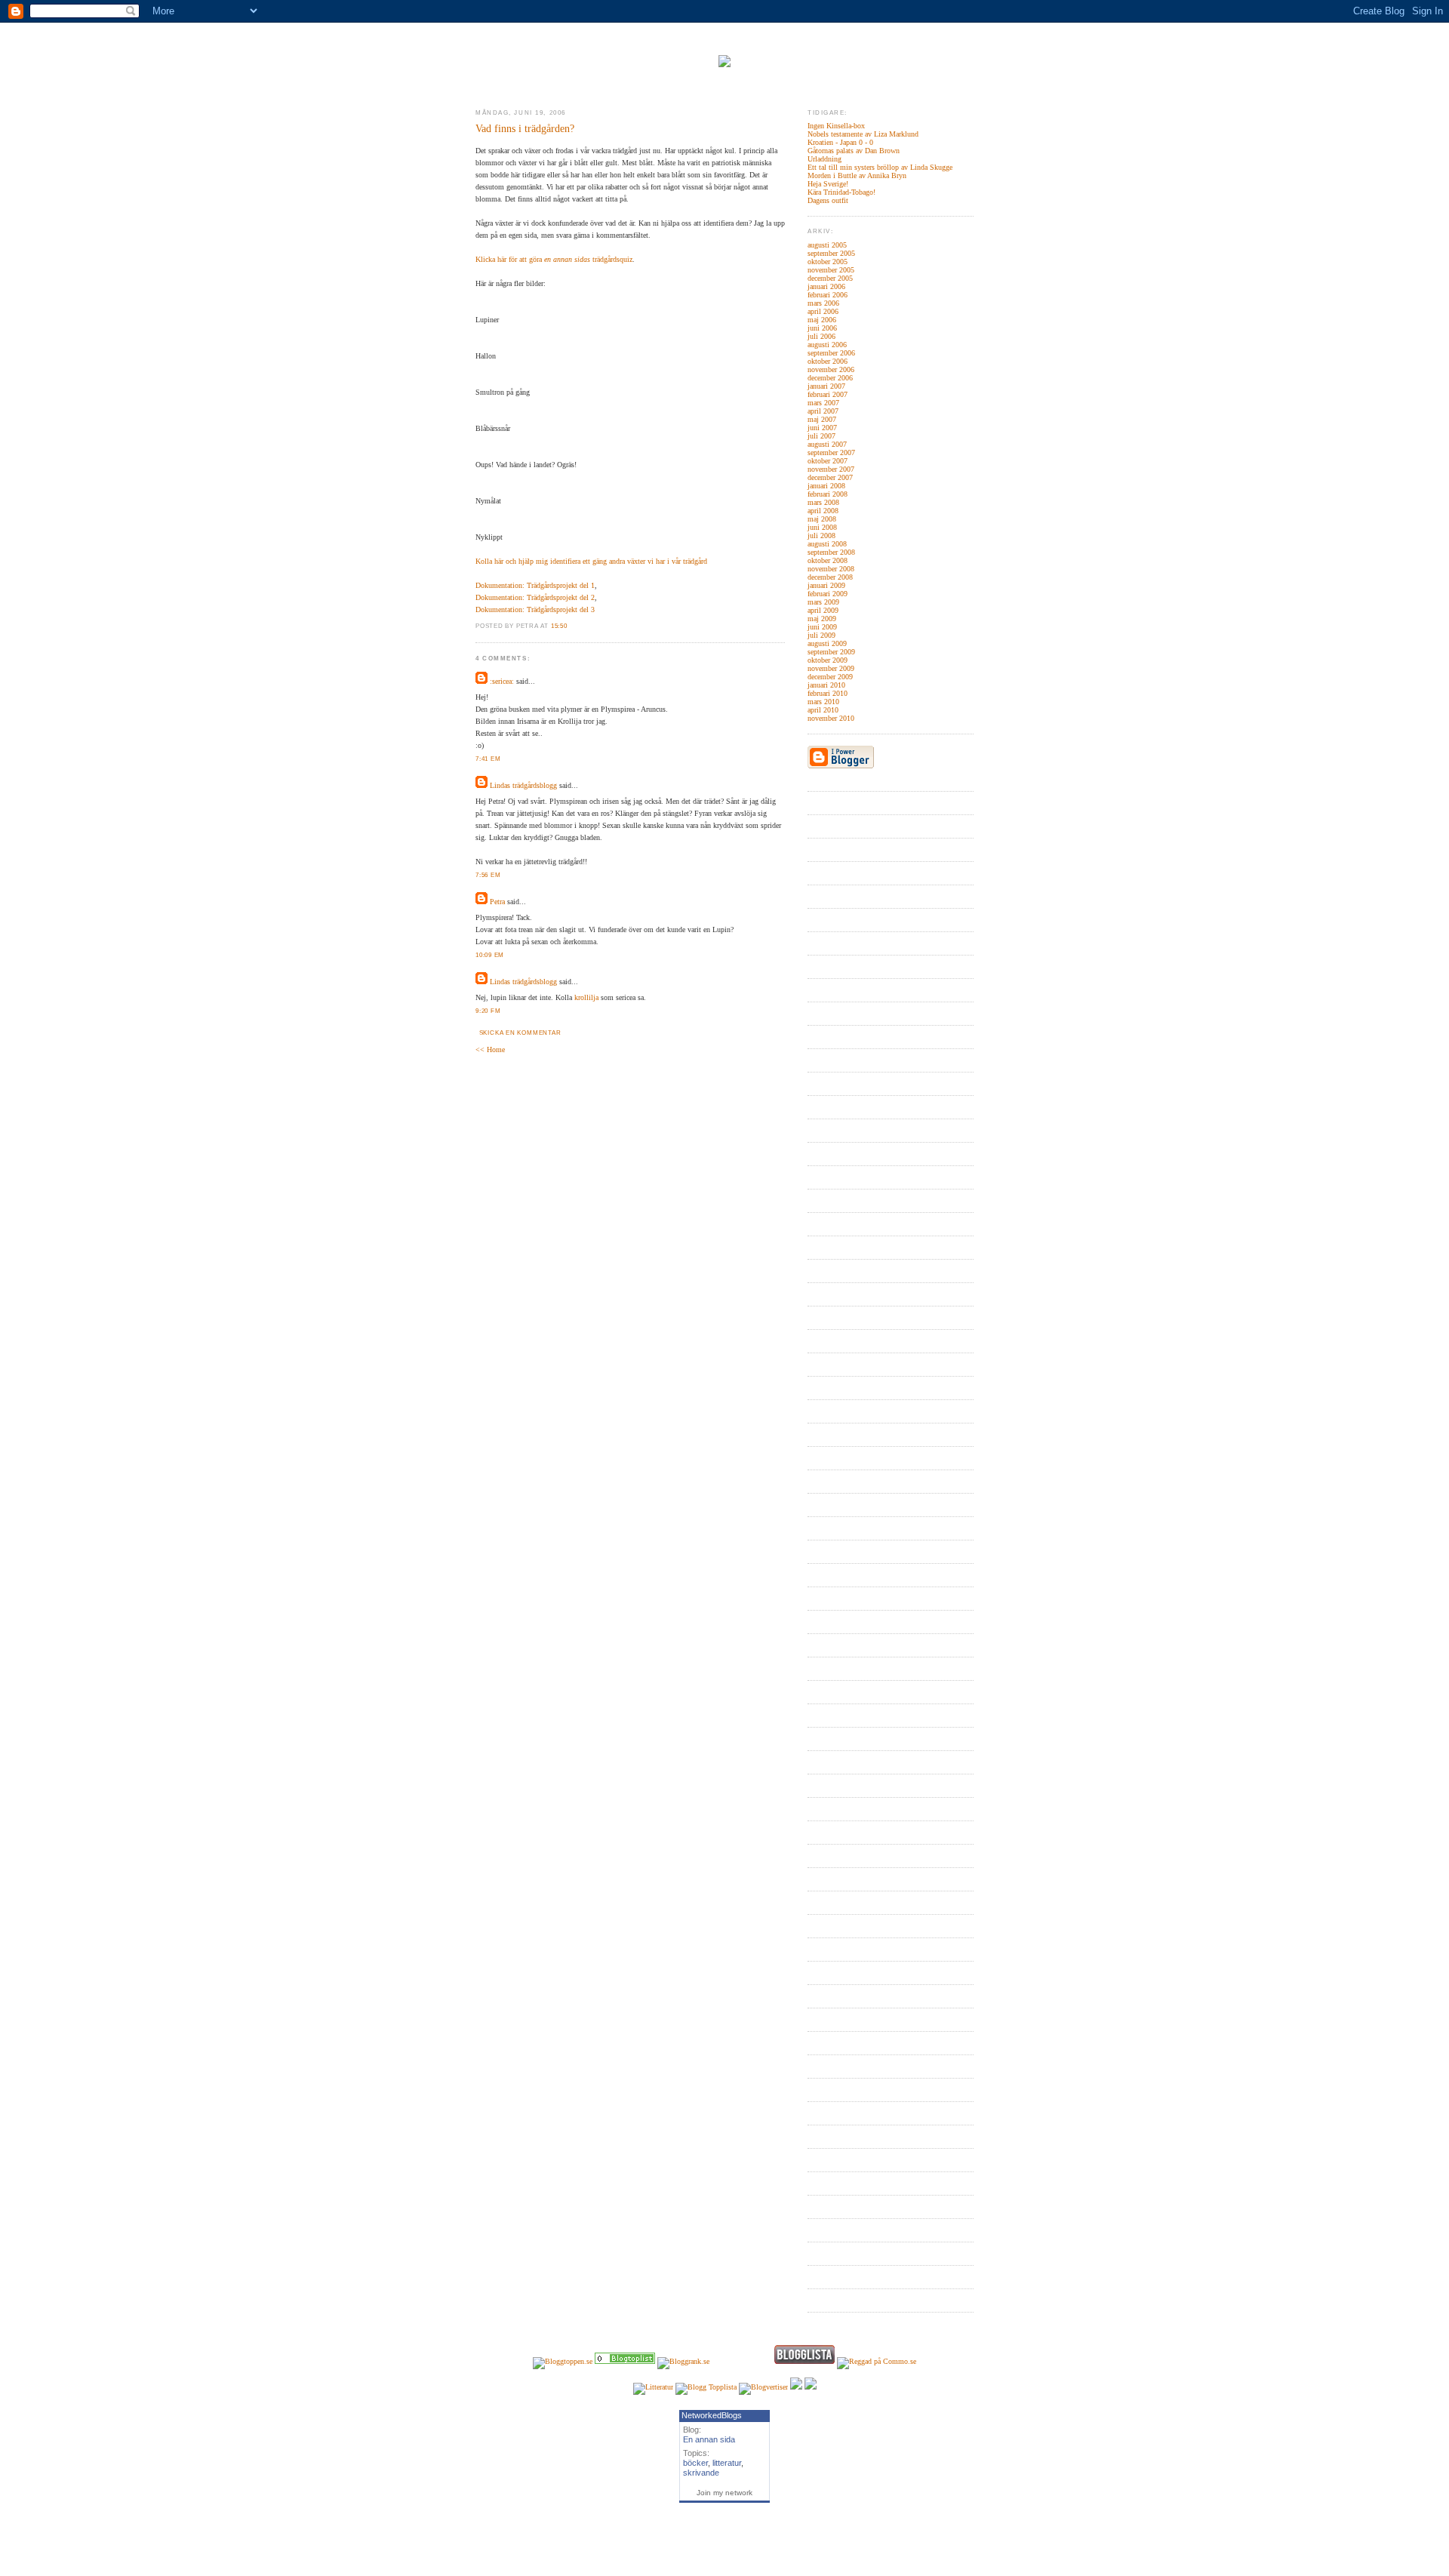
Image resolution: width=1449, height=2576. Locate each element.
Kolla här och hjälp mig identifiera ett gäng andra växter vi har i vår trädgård (591, 561)
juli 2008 (821, 536)
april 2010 (823, 710)
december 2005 (830, 278)
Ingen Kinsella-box (836, 126)
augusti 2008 (827, 544)
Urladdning (824, 159)
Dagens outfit (828, 200)
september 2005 (831, 253)
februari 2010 (828, 693)
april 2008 (823, 511)
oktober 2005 (828, 262)
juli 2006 (821, 336)
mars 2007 (823, 403)
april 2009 (823, 610)
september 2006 (831, 353)
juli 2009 (821, 635)
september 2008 (831, 552)
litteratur (727, 2463)
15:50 (559, 626)
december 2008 (830, 577)
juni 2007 (822, 428)
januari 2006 (826, 286)
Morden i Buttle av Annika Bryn (857, 175)
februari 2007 (828, 394)
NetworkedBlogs (712, 2415)
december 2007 (830, 477)
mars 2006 (823, 303)
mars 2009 (823, 602)
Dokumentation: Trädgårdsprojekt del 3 (535, 609)
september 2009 (831, 652)
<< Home (490, 1049)
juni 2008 (822, 527)
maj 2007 (822, 419)
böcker (695, 2463)
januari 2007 (826, 386)
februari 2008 (828, 494)
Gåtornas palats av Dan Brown (854, 151)
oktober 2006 (828, 361)
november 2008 (831, 569)
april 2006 (823, 311)
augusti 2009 (827, 643)
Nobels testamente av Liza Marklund (863, 134)
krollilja (586, 997)
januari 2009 (826, 585)
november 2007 (831, 469)
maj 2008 (822, 519)
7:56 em (488, 875)
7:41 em (488, 759)
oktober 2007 (828, 461)
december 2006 (830, 378)
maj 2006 (822, 320)
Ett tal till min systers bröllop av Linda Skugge (880, 167)
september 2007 (831, 452)
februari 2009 (828, 594)
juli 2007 (821, 436)
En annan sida (709, 2439)
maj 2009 (822, 619)
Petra (497, 902)
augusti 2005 (827, 245)
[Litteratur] (625, 2361)
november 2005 (831, 270)
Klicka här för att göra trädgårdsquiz (554, 259)
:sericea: (502, 681)
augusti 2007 (827, 444)
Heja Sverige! (828, 184)
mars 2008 (823, 502)
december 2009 (830, 677)
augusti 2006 (827, 345)
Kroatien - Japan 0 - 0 (840, 142)
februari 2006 (828, 295)
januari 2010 (826, 685)
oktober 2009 (828, 660)
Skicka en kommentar (520, 1033)
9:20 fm (488, 1011)
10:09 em (490, 955)
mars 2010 (823, 702)
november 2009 (831, 668)
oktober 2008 (828, 560)
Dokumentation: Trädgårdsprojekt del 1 (535, 585)
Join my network (724, 2493)
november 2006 (831, 369)
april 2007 (823, 411)
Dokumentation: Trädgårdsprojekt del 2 (535, 597)
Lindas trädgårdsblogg (523, 785)
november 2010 (831, 718)
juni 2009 (822, 627)
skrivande (701, 2473)
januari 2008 (826, 486)
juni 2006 (822, 328)
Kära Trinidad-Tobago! (841, 192)
